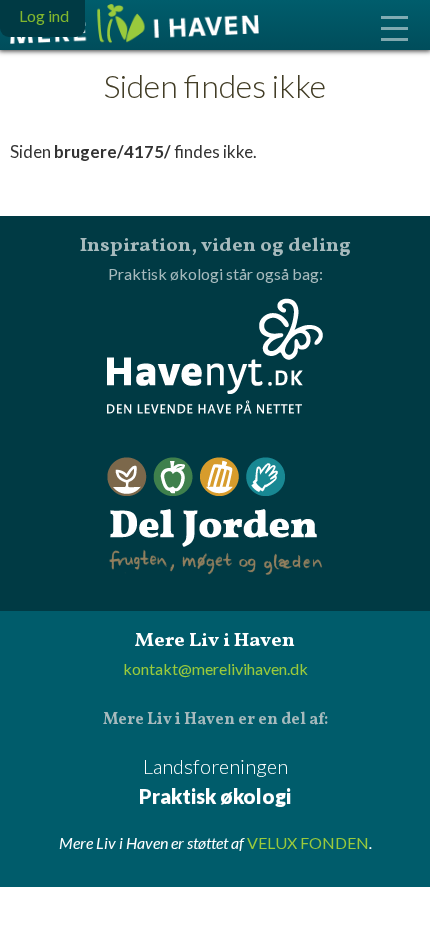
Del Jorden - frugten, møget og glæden (215, 516)
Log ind (44, 15)
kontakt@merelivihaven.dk (215, 668)
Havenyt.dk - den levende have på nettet (215, 356)
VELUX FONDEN (308, 842)
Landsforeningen (215, 781)
